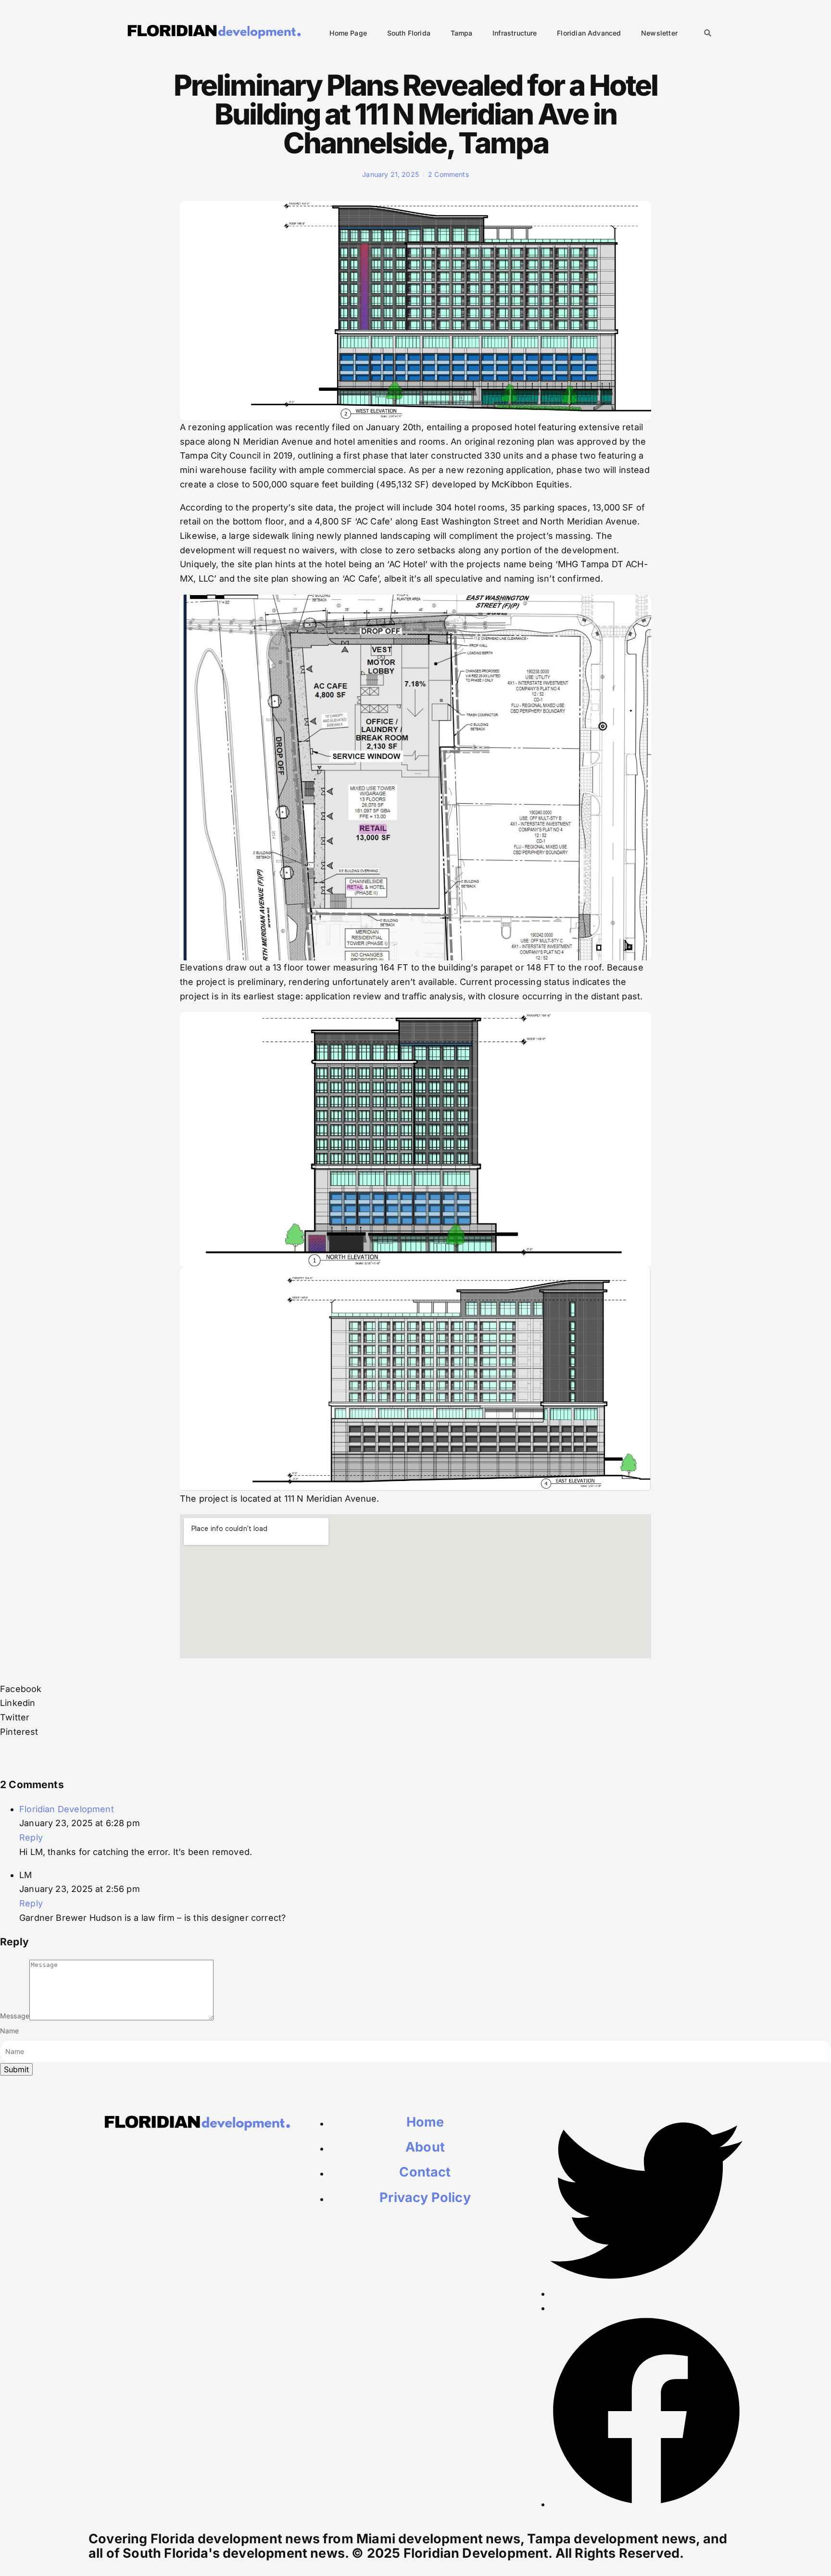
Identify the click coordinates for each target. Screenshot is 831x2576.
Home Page (348, 33)
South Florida (409, 33)
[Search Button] (708, 34)
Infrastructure (515, 33)
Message (15, 2016)
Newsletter (659, 33)
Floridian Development (67, 1809)
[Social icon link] (646, 2294)
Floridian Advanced (589, 33)
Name (10, 2031)
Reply (31, 1837)
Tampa (462, 33)
